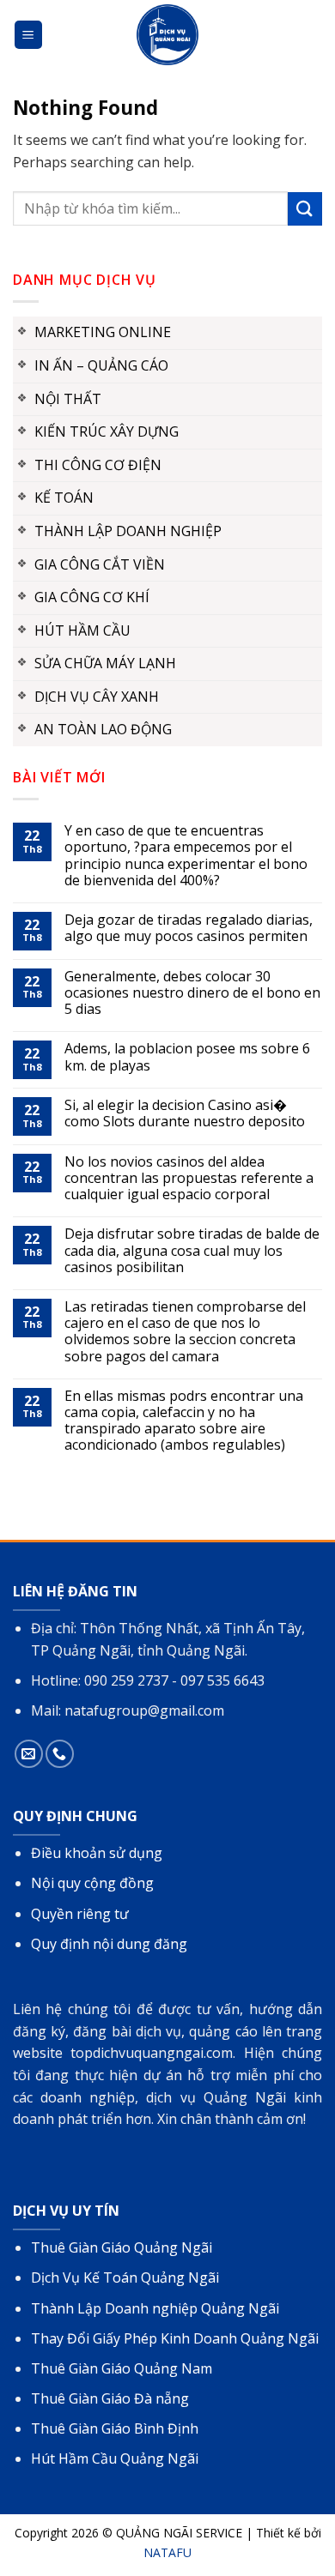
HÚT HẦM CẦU (82, 630)
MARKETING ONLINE (103, 332)
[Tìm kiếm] (312, 35)
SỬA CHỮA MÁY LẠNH (105, 663)
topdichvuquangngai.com (152, 2053)
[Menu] (29, 35)
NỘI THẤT (68, 399)
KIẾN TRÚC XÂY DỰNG (107, 431)
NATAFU (167, 2552)
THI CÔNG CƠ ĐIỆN (98, 465)
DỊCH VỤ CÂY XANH (97, 697)
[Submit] (305, 209)
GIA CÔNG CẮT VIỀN (100, 564)
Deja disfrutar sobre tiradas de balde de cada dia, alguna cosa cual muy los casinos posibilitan (192, 1251)
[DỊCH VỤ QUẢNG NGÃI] (167, 35)
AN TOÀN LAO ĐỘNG (103, 729)
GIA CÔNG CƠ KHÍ (92, 597)
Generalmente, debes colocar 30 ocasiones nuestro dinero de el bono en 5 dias (192, 993)
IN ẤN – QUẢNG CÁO (101, 365)
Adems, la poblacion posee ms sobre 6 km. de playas (187, 1057)
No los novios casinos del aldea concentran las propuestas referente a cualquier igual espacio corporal (189, 1179)
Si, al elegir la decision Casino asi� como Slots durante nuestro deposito (185, 1113)
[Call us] (60, 1754)
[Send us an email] (29, 1754)
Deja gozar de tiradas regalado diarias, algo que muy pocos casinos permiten (189, 928)
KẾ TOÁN (64, 498)
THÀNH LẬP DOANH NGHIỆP (128, 531)
